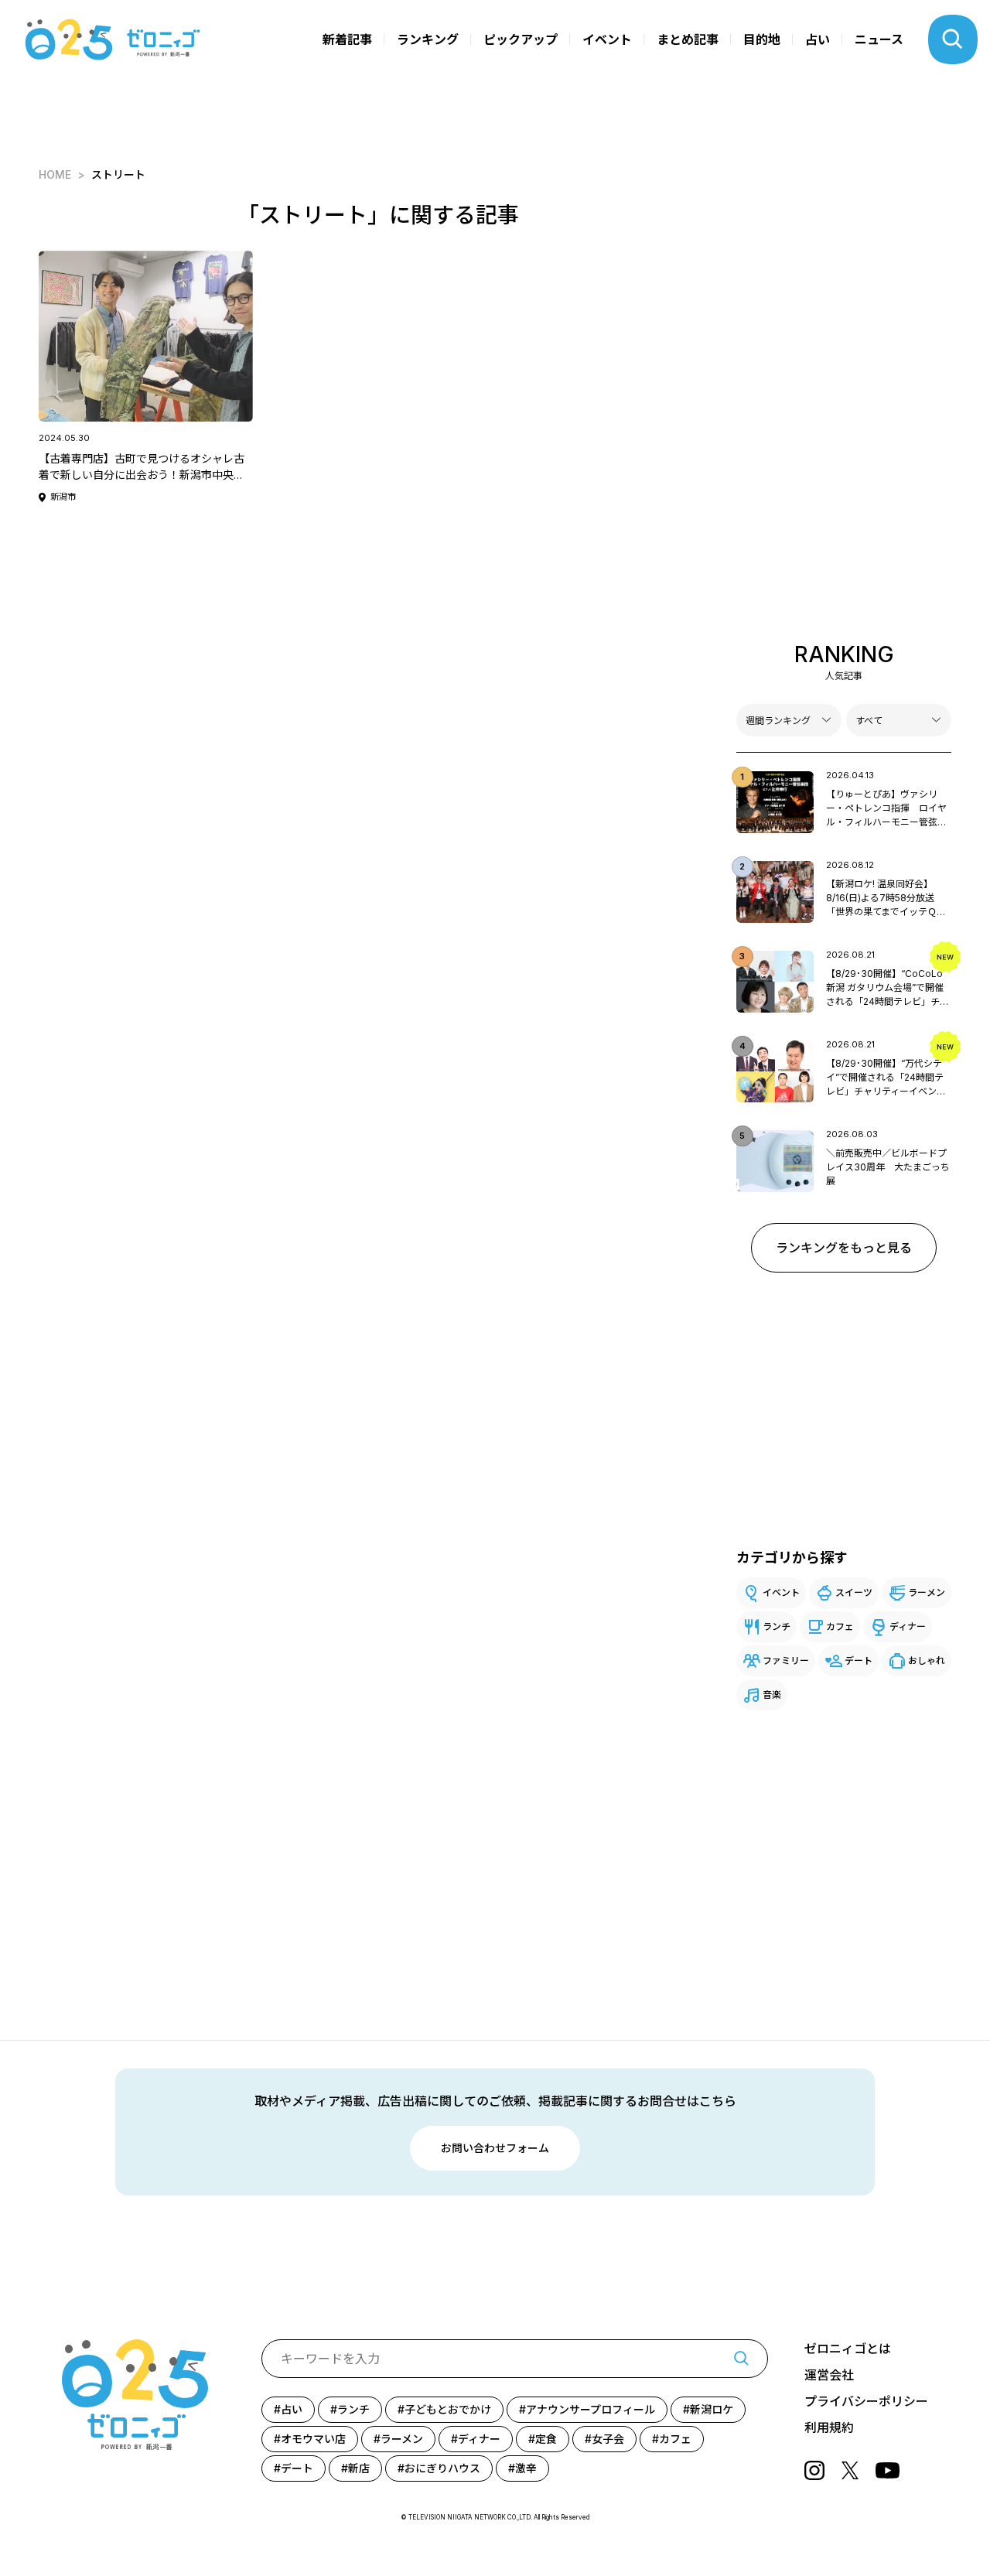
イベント (607, 39)
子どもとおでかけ (448, 2409)
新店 (359, 2468)
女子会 (608, 2439)
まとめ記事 (688, 39)
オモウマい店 (313, 2439)
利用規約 (829, 2427)
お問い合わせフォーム (495, 2148)
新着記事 (347, 39)
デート (859, 1660)
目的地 (762, 39)
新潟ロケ (712, 2409)
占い (818, 39)
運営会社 (829, 2375)
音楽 (772, 1695)
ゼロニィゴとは (848, 2349)
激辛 (526, 2468)
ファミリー (786, 1660)
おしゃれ (927, 1660)
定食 (546, 2439)
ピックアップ (521, 39)
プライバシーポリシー (866, 2401)
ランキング (428, 39)
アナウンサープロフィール (591, 2409)
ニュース (879, 39)
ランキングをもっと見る (844, 1248)
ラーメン (927, 1592)
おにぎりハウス (442, 2468)
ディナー (908, 1626)
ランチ (777, 1626)
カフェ (840, 1626)
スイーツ (854, 1592)
